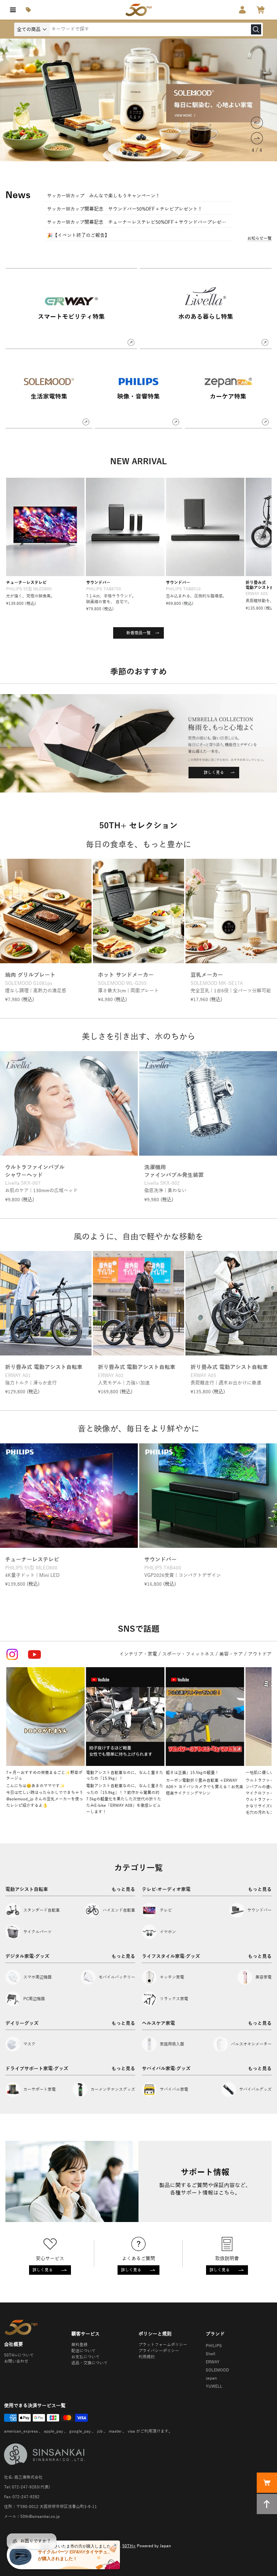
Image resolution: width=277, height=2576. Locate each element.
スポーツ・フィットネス (188, 1654)
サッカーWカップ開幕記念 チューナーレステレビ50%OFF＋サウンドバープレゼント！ (138, 222)
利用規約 (147, 2357)
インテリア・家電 (138, 1654)
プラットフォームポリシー (163, 2345)
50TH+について (19, 2355)
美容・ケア (231, 1654)
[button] (257, 123)
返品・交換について (90, 2363)
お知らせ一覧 (259, 238)
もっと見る (123, 1889)
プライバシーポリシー (159, 2351)
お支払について (85, 2357)
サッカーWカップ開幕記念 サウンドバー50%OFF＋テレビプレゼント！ (125, 209)
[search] (256, 29)
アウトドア (260, 1654)
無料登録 (79, 2345)
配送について (83, 2351)
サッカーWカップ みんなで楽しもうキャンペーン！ (104, 196)
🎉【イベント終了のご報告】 (78, 235)
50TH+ (129, 2546)
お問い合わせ (16, 2361)
